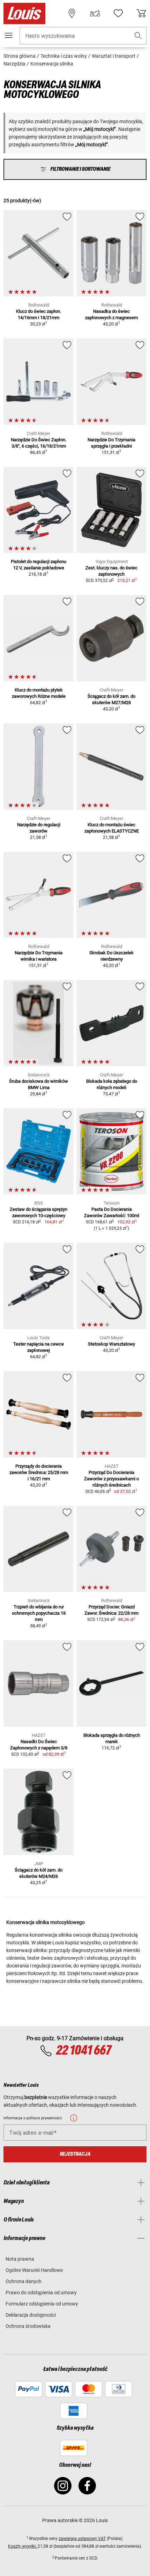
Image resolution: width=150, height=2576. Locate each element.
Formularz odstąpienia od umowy (42, 2304)
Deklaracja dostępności (31, 2315)
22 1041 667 (83, 2051)
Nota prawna (20, 2259)
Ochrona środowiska (28, 2326)
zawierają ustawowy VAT (82, 2539)
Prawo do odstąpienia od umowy (41, 2293)
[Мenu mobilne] (9, 35)
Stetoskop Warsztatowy (111, 1344)
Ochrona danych (24, 2281)
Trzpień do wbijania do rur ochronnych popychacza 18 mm (39, 1613)
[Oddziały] (72, 13)
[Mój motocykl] (95, 13)
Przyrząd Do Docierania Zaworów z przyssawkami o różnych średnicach (111, 1479)
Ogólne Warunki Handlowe (34, 2270)
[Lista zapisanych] (118, 13)
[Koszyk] (141, 13)
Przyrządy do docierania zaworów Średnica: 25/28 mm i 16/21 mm (39, 1472)
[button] (138, 36)
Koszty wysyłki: (23, 2546)
